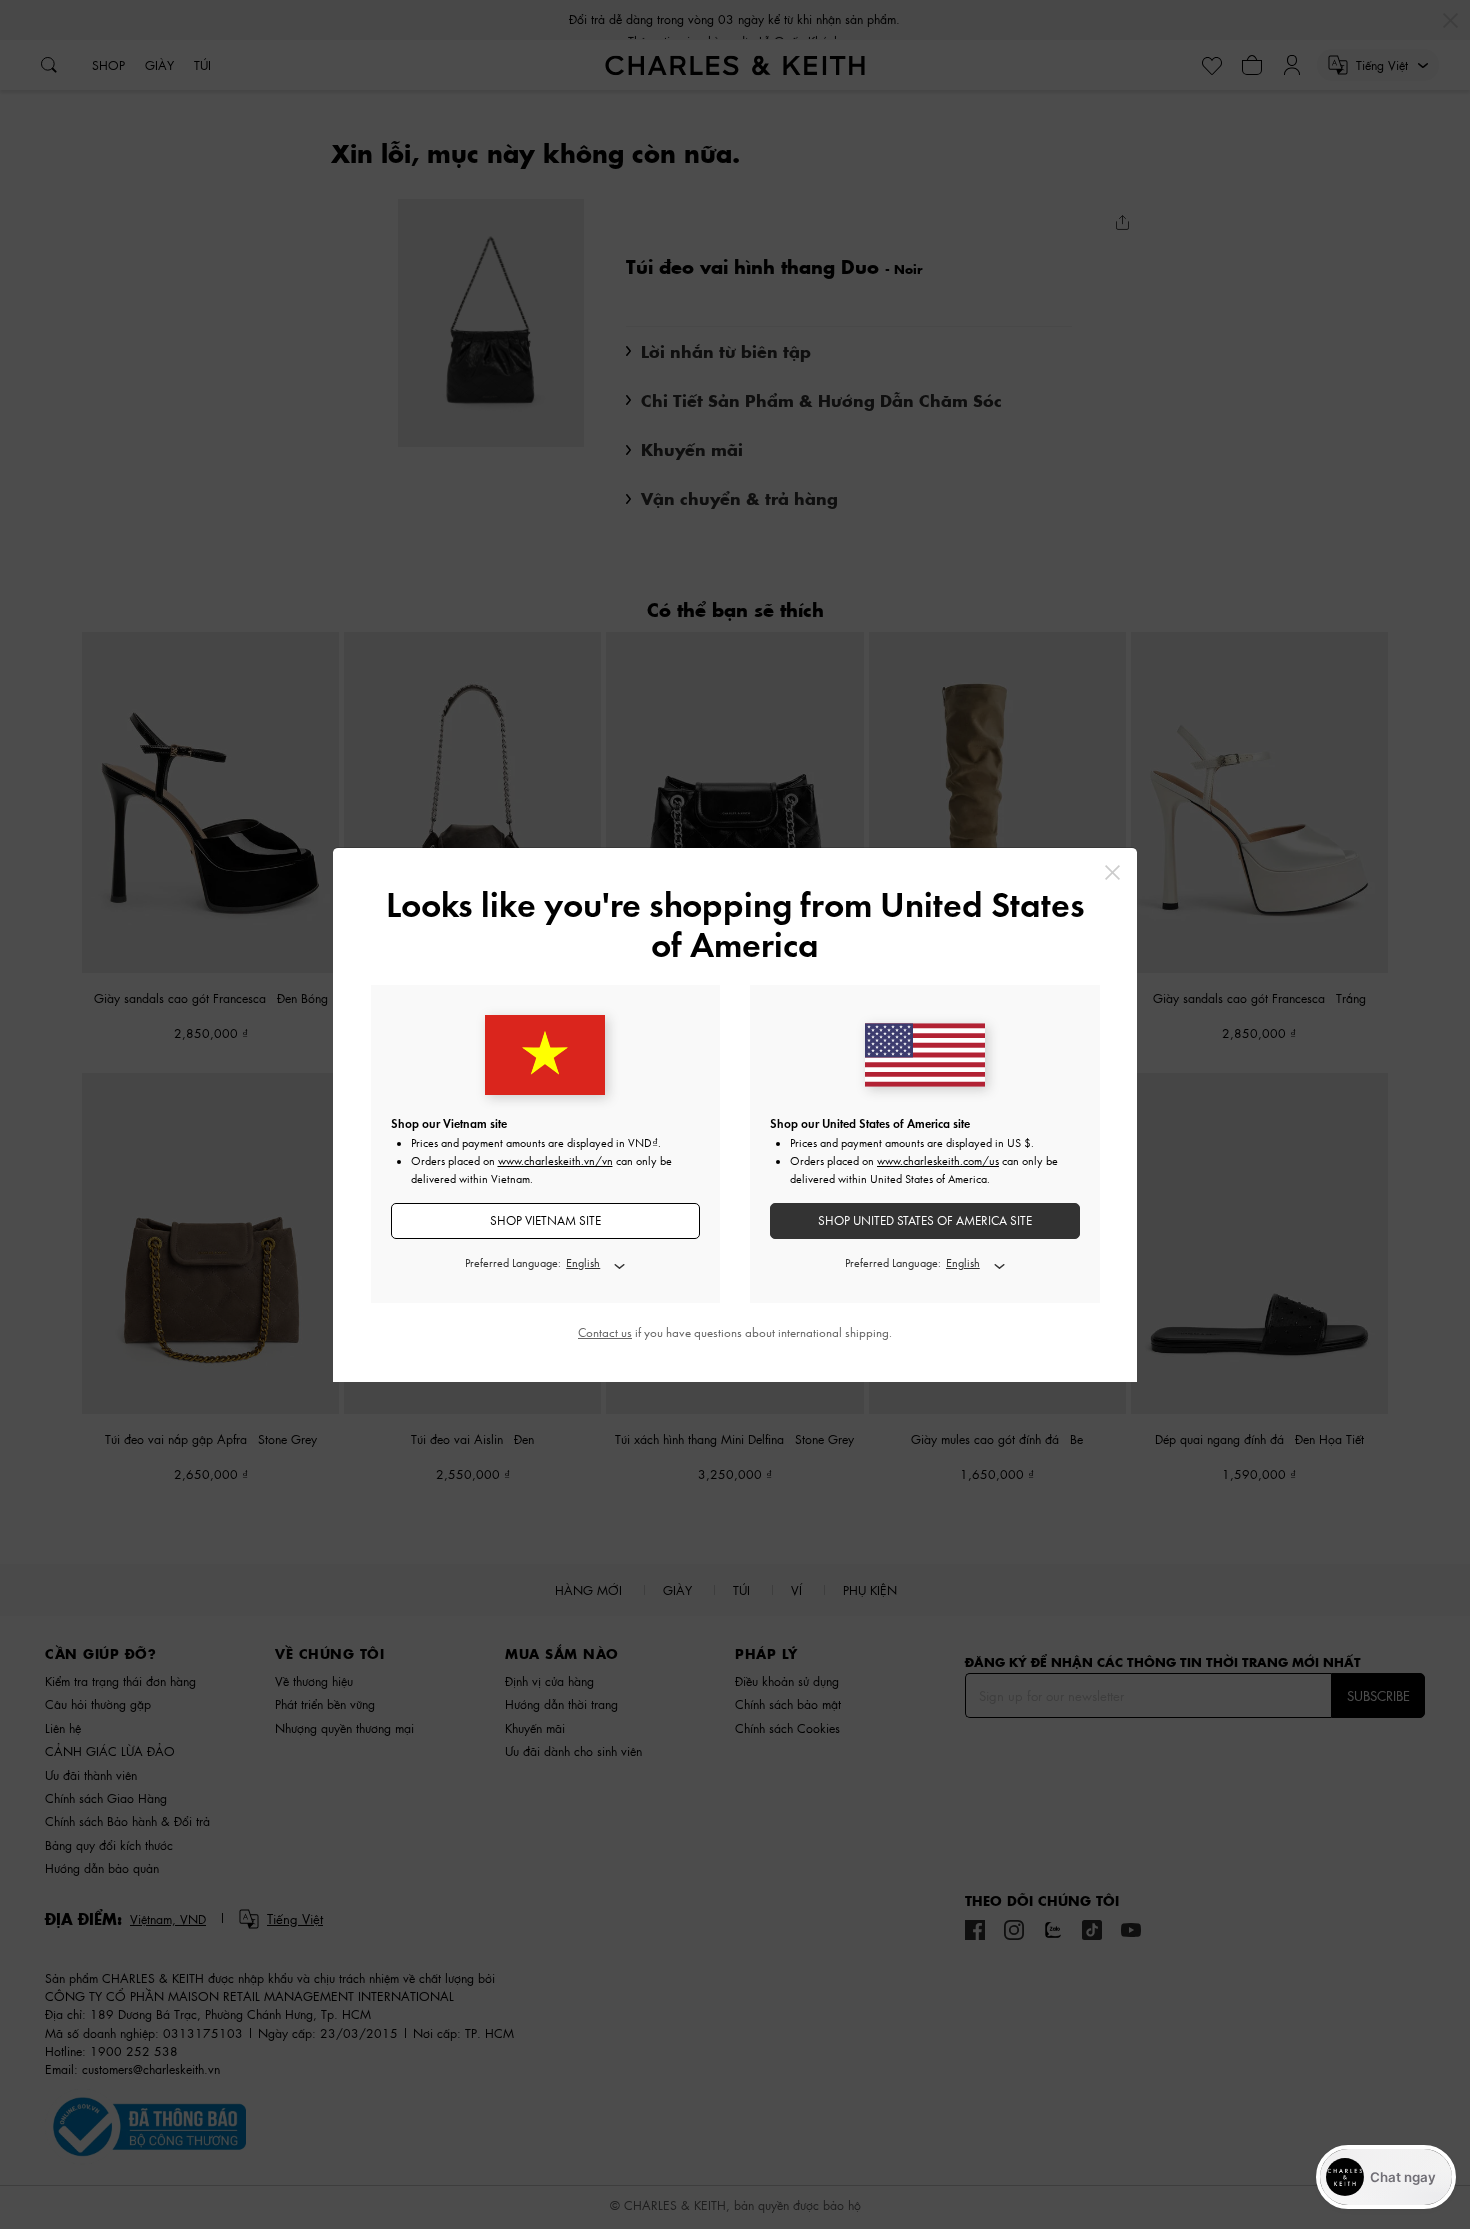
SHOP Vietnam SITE (545, 1220)
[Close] (1112, 872)
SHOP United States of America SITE (925, 1220)
